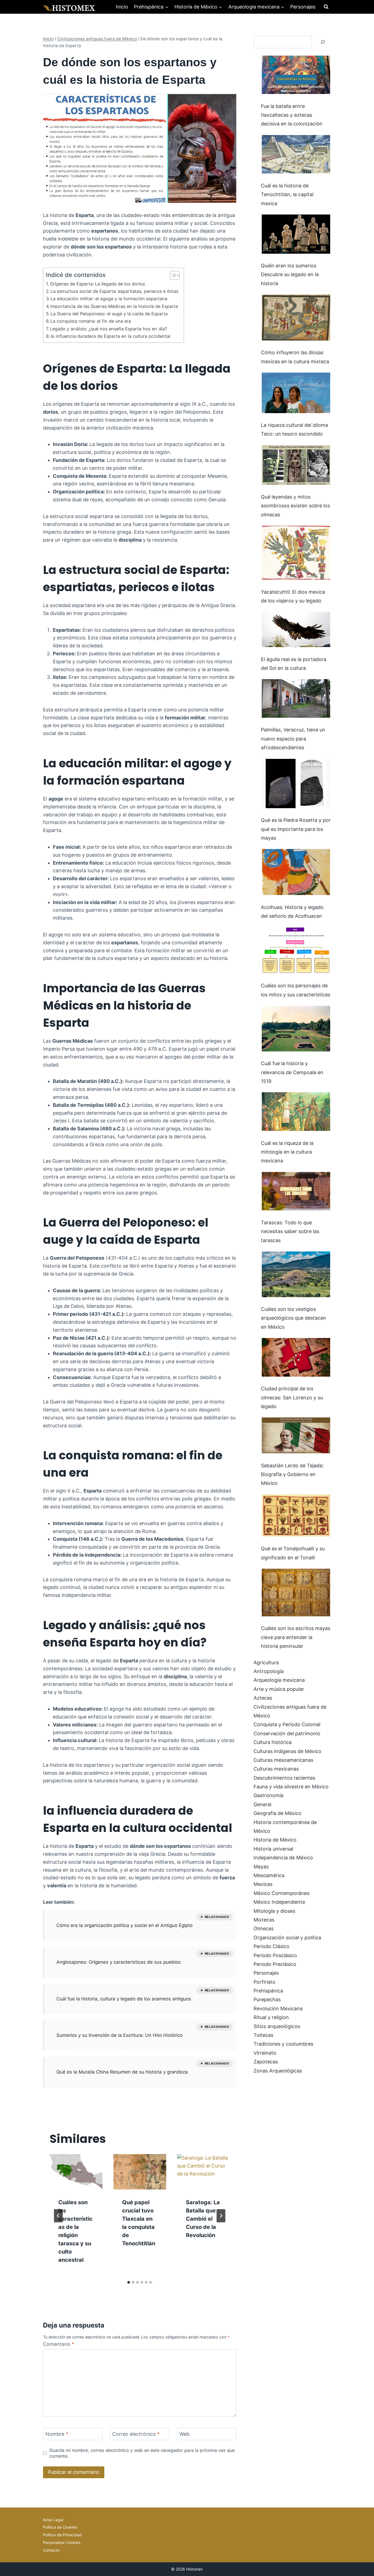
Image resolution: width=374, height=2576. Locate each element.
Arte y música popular (279, 1689)
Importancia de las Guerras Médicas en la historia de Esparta (114, 306)
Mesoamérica (269, 1875)
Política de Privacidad (62, 2535)
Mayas (261, 1867)
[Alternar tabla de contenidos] (172, 275)
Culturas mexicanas (276, 1769)
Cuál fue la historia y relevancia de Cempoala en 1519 (292, 1072)
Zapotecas (266, 2062)
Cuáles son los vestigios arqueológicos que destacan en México (294, 1318)
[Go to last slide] (58, 2216)
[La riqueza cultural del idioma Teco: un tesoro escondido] (296, 393)
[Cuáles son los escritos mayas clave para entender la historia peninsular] (296, 1593)
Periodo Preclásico (275, 1964)
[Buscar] (323, 42)
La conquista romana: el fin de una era (91, 321)
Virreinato (265, 2053)
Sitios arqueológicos (277, 2026)
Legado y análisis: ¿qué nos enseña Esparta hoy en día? (108, 329)
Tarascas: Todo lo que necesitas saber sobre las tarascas (290, 1231)
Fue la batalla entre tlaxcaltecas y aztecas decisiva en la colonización (292, 115)
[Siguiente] (221, 2216)
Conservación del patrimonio (287, 1733)
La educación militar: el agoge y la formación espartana (109, 299)
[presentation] (76, 2172)
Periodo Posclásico (275, 1955)
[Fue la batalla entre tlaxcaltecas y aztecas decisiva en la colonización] (296, 75)
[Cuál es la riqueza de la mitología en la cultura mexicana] (296, 1112)
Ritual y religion (271, 2017)
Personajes (303, 7)
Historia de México (275, 1840)
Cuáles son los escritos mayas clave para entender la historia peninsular (296, 1637)
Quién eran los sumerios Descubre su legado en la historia (290, 275)
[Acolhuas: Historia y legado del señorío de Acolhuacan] (296, 872)
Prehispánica (268, 1991)
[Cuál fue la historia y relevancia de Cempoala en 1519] (296, 1029)
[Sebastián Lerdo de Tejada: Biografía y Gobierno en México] (296, 1435)
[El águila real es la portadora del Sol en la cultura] (296, 629)
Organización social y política (287, 1938)
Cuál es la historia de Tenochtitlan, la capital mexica (287, 195)
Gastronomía (268, 1795)
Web (184, 2434)
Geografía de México (277, 1813)
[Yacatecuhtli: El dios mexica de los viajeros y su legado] (296, 553)
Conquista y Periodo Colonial (287, 1724)
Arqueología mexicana (279, 1680)
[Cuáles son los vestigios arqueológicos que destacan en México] (296, 1274)
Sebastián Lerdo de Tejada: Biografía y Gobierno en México (292, 1474)
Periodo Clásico (271, 1946)
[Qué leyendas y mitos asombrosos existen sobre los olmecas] (296, 465)
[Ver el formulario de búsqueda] (326, 7)
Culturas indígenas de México (287, 1751)
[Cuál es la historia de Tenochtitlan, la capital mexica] (296, 154)
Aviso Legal (53, 2520)
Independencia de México (283, 1858)
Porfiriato (264, 1982)
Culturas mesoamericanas (283, 1760)
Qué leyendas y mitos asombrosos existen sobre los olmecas (295, 506)
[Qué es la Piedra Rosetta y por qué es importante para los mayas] (296, 784)
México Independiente (279, 1902)
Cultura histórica (273, 1742)
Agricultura (266, 1662)
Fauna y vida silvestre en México (291, 1787)
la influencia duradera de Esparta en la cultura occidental (110, 336)
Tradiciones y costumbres (283, 2044)
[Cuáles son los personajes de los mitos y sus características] (296, 950)
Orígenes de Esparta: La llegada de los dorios (97, 284)
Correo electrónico (136, 2434)
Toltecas (263, 2035)
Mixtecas (264, 1920)
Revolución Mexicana (278, 2009)
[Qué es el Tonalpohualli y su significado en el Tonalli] (296, 1516)
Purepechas (267, 1999)
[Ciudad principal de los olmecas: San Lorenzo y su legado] (296, 1357)
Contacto (51, 2550)
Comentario (59, 2344)
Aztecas (263, 1698)
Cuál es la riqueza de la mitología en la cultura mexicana (287, 1152)
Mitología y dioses (274, 1911)
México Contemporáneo (282, 1893)
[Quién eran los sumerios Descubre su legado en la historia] (296, 234)
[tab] (129, 2282)
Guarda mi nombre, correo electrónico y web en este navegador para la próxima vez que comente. (142, 2453)
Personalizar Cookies (62, 2542)
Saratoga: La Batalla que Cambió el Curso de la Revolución (203, 2219)
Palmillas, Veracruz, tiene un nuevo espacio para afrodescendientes (293, 739)
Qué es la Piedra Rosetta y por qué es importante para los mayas (296, 829)
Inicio (122, 7)
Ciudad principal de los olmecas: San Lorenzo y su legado (292, 1397)
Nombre (57, 2434)
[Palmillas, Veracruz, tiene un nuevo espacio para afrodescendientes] (296, 698)
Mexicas (263, 1884)
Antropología (269, 1671)
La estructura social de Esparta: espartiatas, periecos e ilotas (114, 291)
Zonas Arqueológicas (278, 2071)
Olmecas (264, 1929)
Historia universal (273, 1849)
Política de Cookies (60, 2527)
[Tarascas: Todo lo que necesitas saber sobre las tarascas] (296, 1191)
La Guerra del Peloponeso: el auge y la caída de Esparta (109, 314)
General (262, 1804)
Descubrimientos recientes (284, 1778)
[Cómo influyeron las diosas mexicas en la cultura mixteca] (296, 318)
